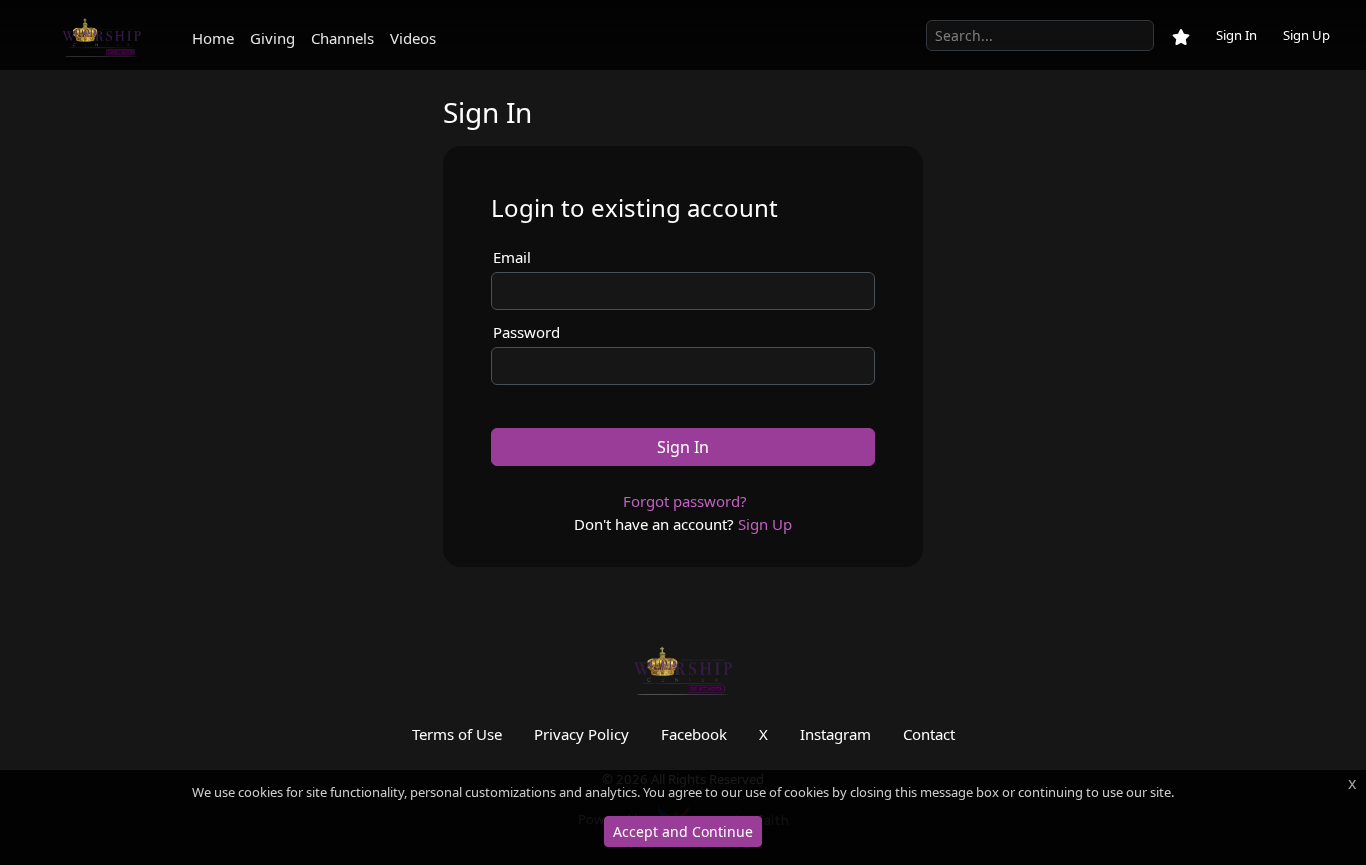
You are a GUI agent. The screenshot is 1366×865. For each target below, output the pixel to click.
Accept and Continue (683, 831)
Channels (342, 38)
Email (512, 257)
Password (526, 332)
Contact (929, 734)
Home (213, 38)
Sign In (1236, 35)
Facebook (694, 734)
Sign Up (1306, 35)
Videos (413, 38)
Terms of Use (457, 734)
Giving (272, 38)
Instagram (835, 734)
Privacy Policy (581, 734)
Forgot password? (685, 501)
